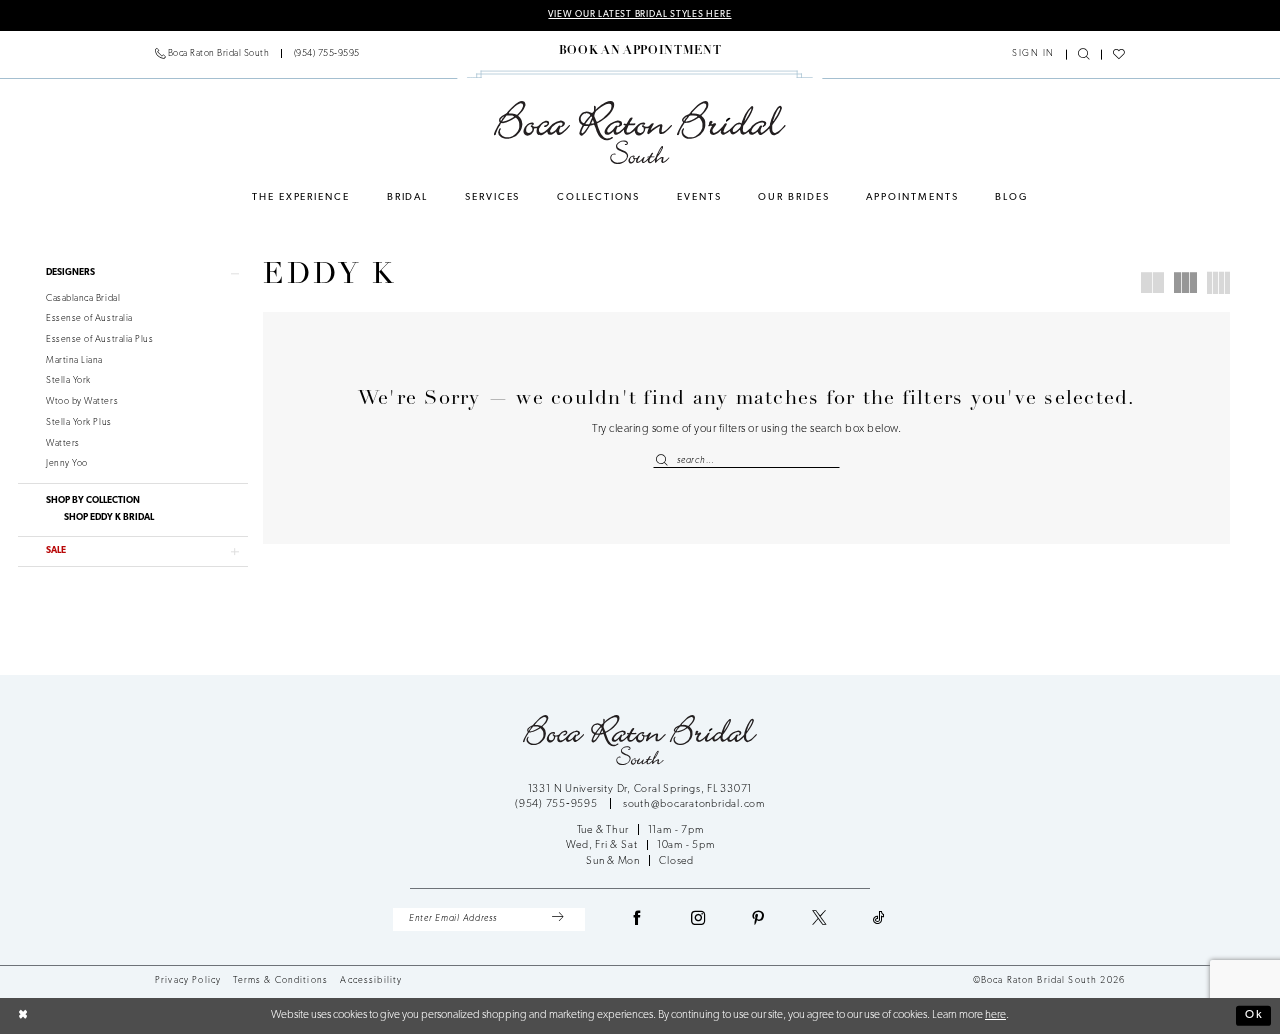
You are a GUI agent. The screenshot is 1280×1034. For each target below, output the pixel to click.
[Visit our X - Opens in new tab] (820, 920)
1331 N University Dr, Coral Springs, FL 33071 (640, 789)
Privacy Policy (188, 980)
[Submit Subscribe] (557, 919)
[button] (1034, 54)
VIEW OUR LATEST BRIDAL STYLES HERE (639, 14)
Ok (1254, 1015)
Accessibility (371, 980)
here (995, 1015)
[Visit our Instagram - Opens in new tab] (699, 920)
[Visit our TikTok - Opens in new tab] (879, 920)
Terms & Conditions (280, 980)
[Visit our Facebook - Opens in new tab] (638, 920)
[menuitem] (258, 54)
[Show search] (1083, 55)
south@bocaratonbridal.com (694, 804)
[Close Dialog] (23, 1015)
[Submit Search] (664, 460)
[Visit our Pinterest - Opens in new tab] (759, 920)
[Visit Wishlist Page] (1118, 55)
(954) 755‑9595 (558, 804)
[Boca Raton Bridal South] (640, 132)
